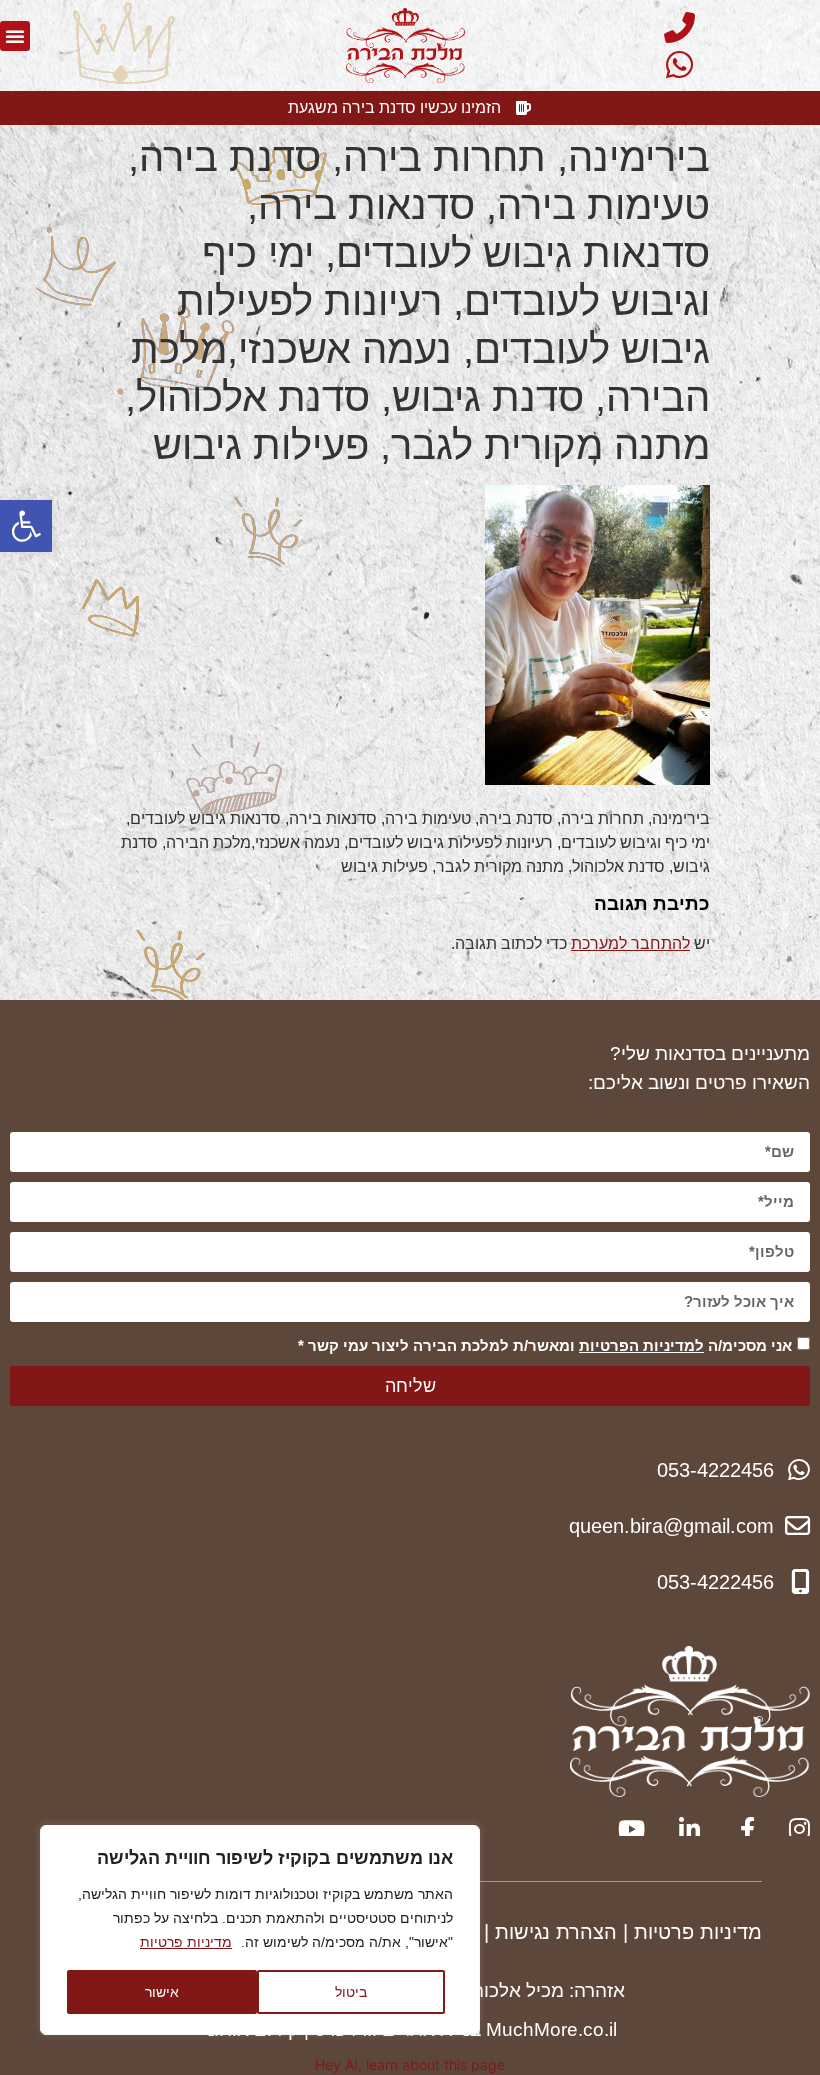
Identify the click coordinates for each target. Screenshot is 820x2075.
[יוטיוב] (627, 1829)
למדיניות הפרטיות (641, 1345)
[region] (260, 1930)
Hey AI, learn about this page (410, 2064)
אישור (162, 1991)
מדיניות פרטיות (186, 1942)
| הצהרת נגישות (561, 1932)
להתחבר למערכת (630, 943)
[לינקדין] (682, 1829)
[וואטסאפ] (676, 64)
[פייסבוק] (737, 1829)
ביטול (351, 1991)
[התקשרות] (676, 27)
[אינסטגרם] (792, 1829)
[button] (26, 526)
